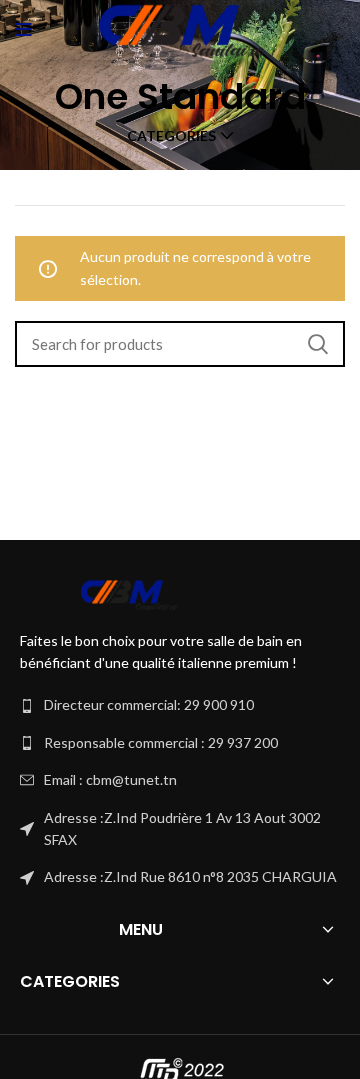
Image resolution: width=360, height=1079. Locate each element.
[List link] (180, 705)
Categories (171, 136)
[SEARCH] (318, 344)
